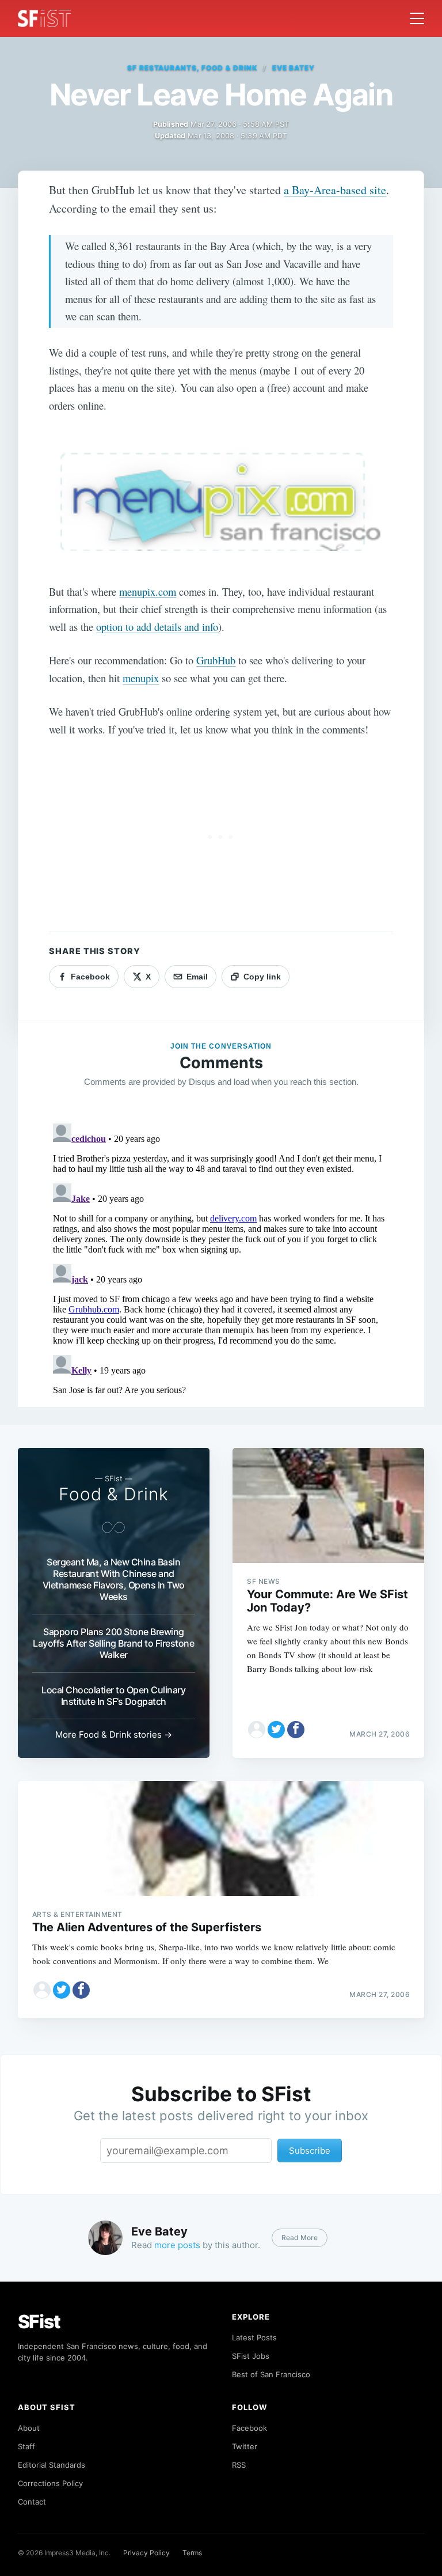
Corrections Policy (50, 2483)
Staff (26, 2446)
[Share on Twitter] (276, 1730)
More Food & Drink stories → (114, 1735)
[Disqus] (221, 1263)
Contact (32, 2502)
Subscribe (310, 2151)
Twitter (245, 2446)
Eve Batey (294, 68)
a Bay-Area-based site (335, 190)
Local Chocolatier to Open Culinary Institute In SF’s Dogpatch (113, 1696)
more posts (177, 2245)
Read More (300, 2238)
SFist (39, 2322)
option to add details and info (157, 627)
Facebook (249, 2428)
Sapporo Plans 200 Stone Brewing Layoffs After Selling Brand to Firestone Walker (113, 1643)
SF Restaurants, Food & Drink (192, 68)
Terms (192, 2553)
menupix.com (148, 591)
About (29, 2428)
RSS (239, 2465)
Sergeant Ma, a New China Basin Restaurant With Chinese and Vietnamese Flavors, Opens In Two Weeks (114, 1579)
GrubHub (216, 660)
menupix (141, 678)
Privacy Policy (146, 2553)
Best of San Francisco (271, 2374)
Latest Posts (254, 2337)
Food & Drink (114, 1494)
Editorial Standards (52, 2465)
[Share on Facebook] (296, 1730)
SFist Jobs (251, 2356)
